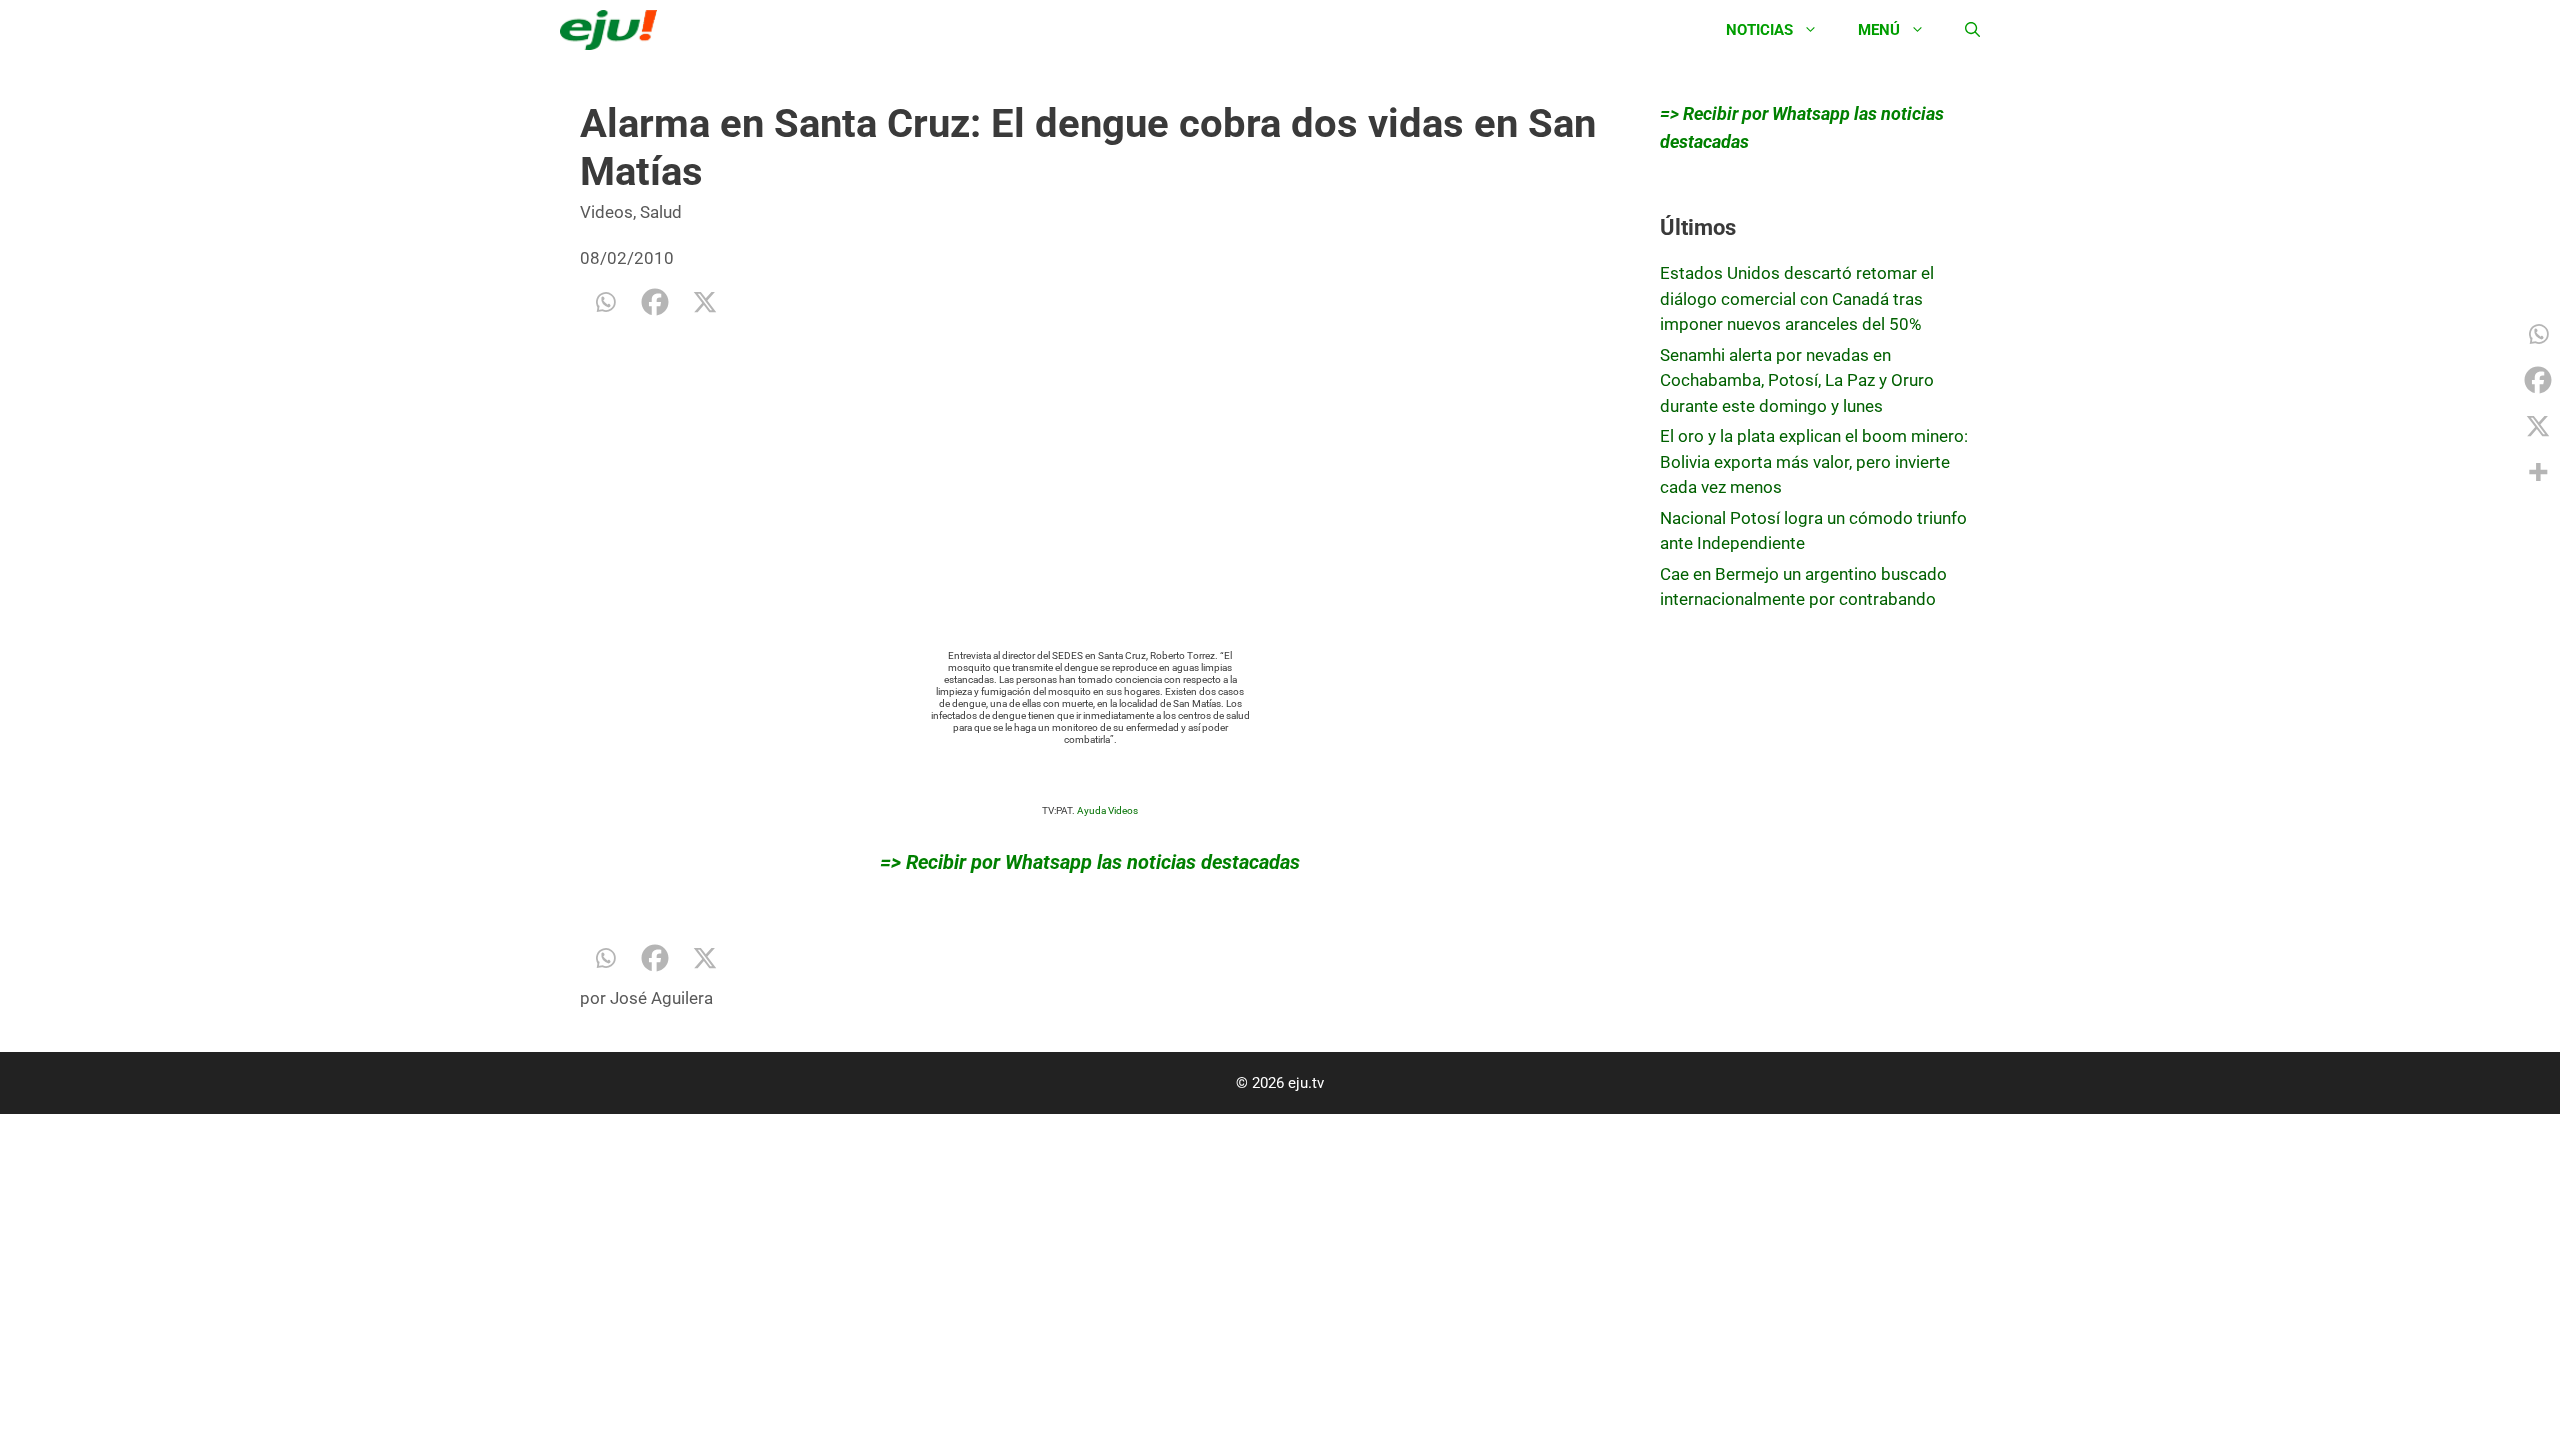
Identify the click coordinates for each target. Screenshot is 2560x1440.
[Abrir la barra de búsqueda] (1972, 30)
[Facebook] (655, 302)
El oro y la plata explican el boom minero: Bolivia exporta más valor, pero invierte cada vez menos (1814, 461)
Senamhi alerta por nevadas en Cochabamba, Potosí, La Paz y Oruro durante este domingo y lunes (1797, 380)
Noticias (1759, 30)
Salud (661, 212)
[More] (2538, 472)
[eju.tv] (613, 30)
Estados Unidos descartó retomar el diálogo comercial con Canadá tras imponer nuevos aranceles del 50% (1797, 298)
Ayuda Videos (1107, 810)
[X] (705, 302)
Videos (606, 212)
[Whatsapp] (605, 302)
